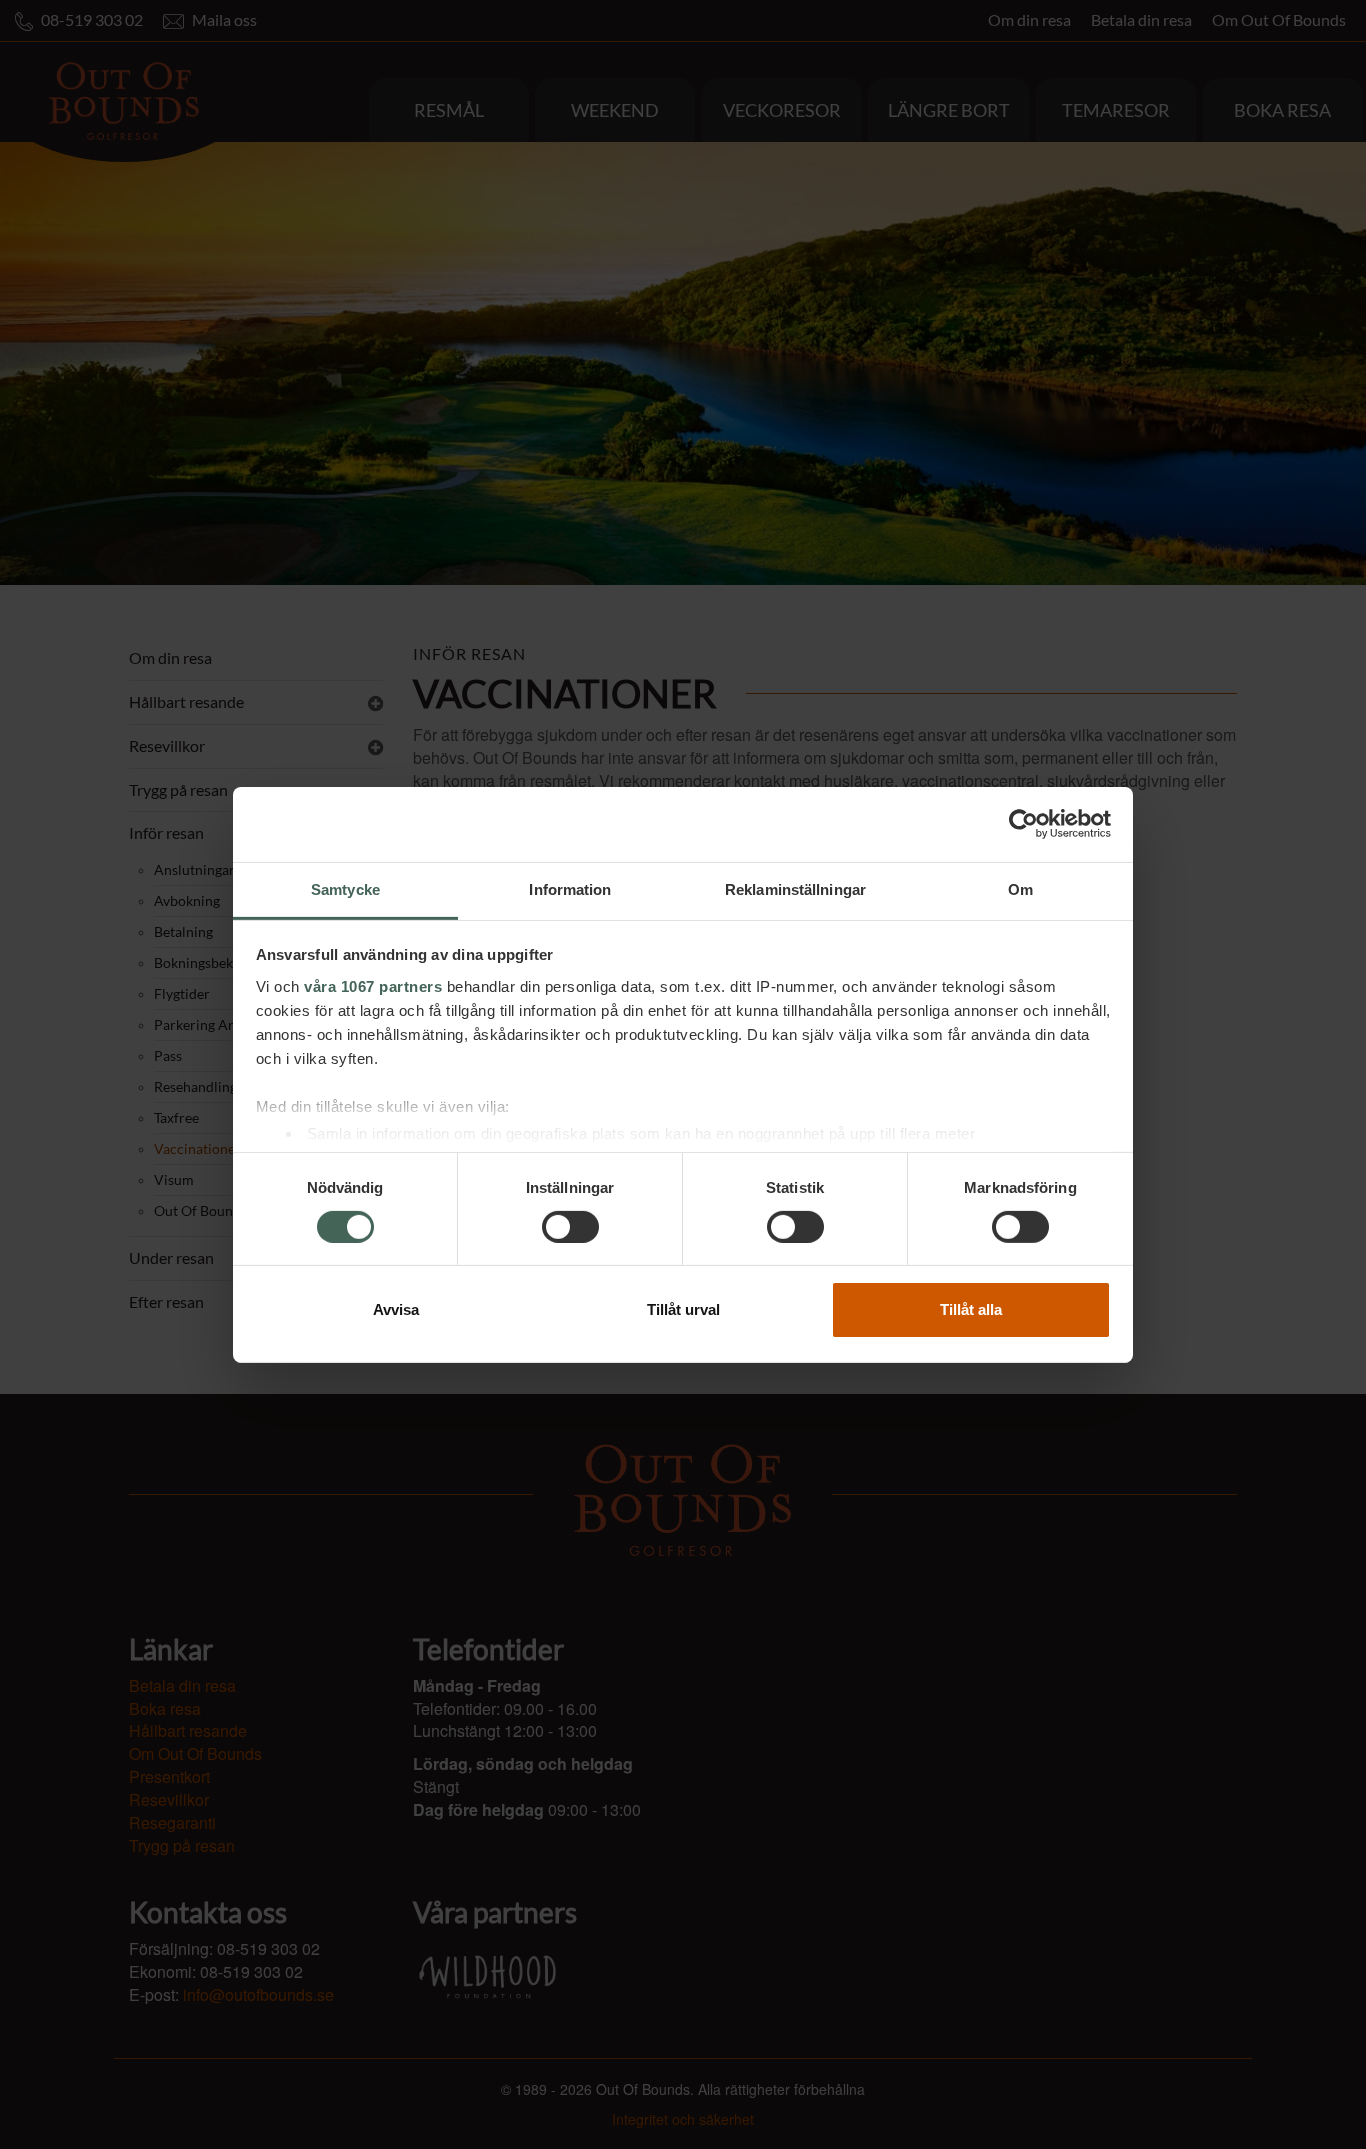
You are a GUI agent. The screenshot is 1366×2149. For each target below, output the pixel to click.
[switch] (570, 1227)
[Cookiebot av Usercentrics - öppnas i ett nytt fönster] (1023, 824)
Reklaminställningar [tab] (795, 888)
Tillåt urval (683, 1309)
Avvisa (396, 1309)
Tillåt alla (971, 1309)
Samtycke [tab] (345, 888)
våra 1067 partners (373, 985)
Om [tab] (1020, 888)
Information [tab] (570, 888)
